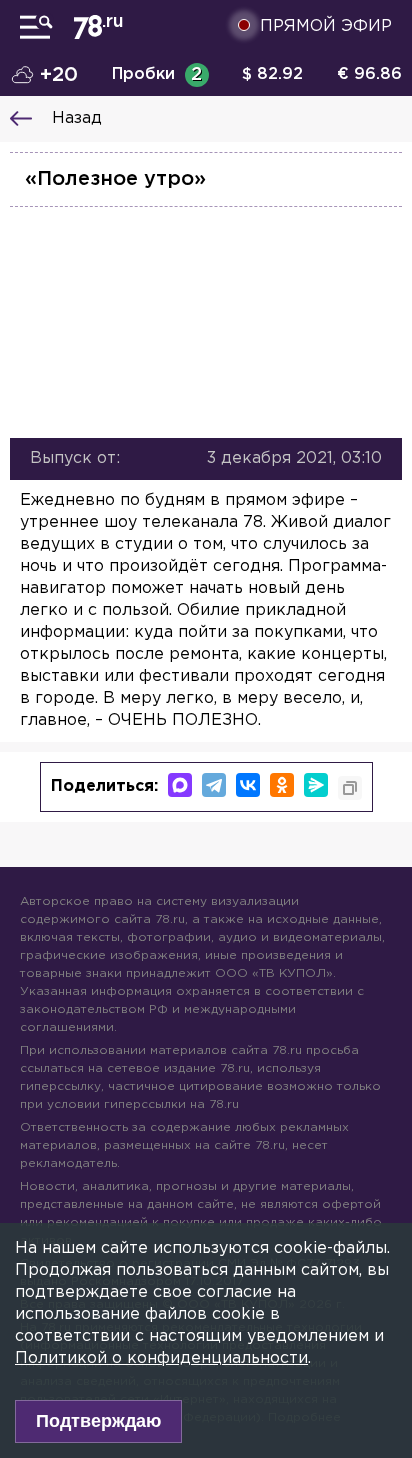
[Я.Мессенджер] (316, 785)
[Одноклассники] (282, 785)
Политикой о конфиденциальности (161, 1358)
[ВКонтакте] (248, 785)
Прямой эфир (326, 26)
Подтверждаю (98, 1421)
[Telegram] (214, 785)
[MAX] (180, 785)
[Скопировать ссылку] (350, 788)
